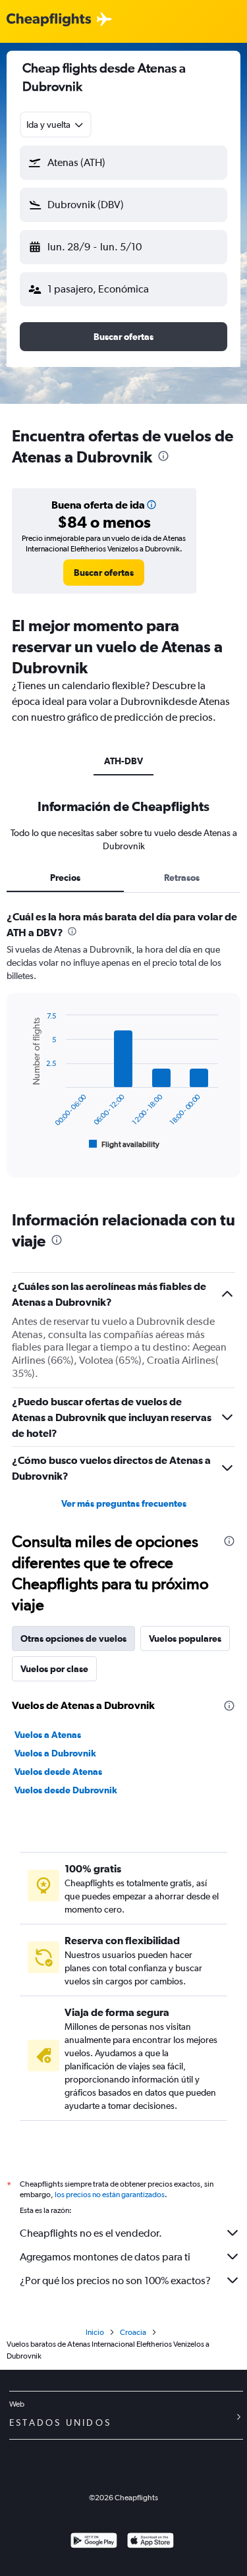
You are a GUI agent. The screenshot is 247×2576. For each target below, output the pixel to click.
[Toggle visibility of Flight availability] (124, 1144)
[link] (104, 573)
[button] (123, 163)
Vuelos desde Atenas (58, 1772)
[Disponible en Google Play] (94, 2542)
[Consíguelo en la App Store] (151, 2542)
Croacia (133, 2332)
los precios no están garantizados (110, 2195)
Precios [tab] (65, 878)
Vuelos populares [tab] (185, 1638)
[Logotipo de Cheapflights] (49, 20)
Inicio (95, 2332)
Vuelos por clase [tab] (54, 1669)
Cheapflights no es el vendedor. (91, 2233)
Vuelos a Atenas (48, 1735)
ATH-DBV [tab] (123, 761)
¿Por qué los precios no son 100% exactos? (115, 2281)
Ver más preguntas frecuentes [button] (124, 1503)
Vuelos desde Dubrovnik (66, 1790)
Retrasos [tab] (182, 878)
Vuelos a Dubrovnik (55, 1753)
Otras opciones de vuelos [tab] (73, 1638)
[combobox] (56, 125)
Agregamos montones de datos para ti (105, 2257)
